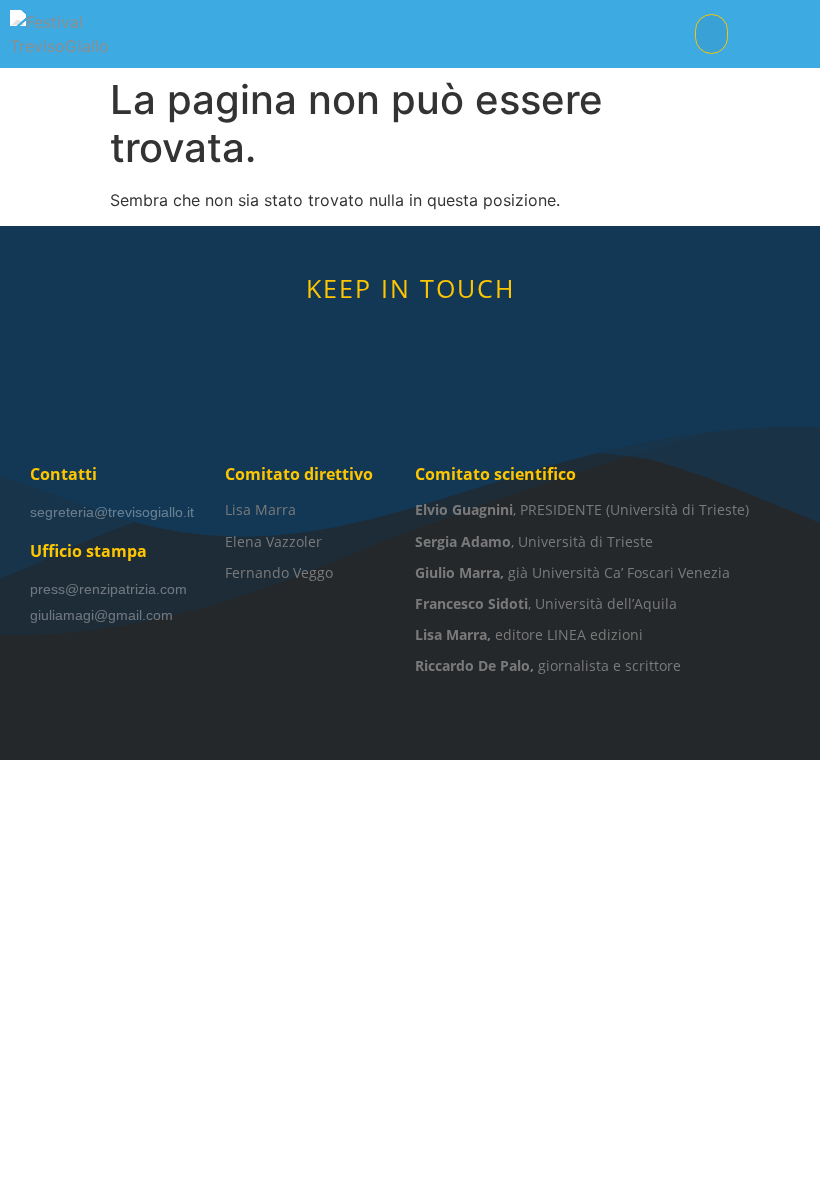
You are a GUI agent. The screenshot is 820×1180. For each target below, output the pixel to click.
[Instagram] (440, 336)
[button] (712, 34)
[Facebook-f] (380, 336)
